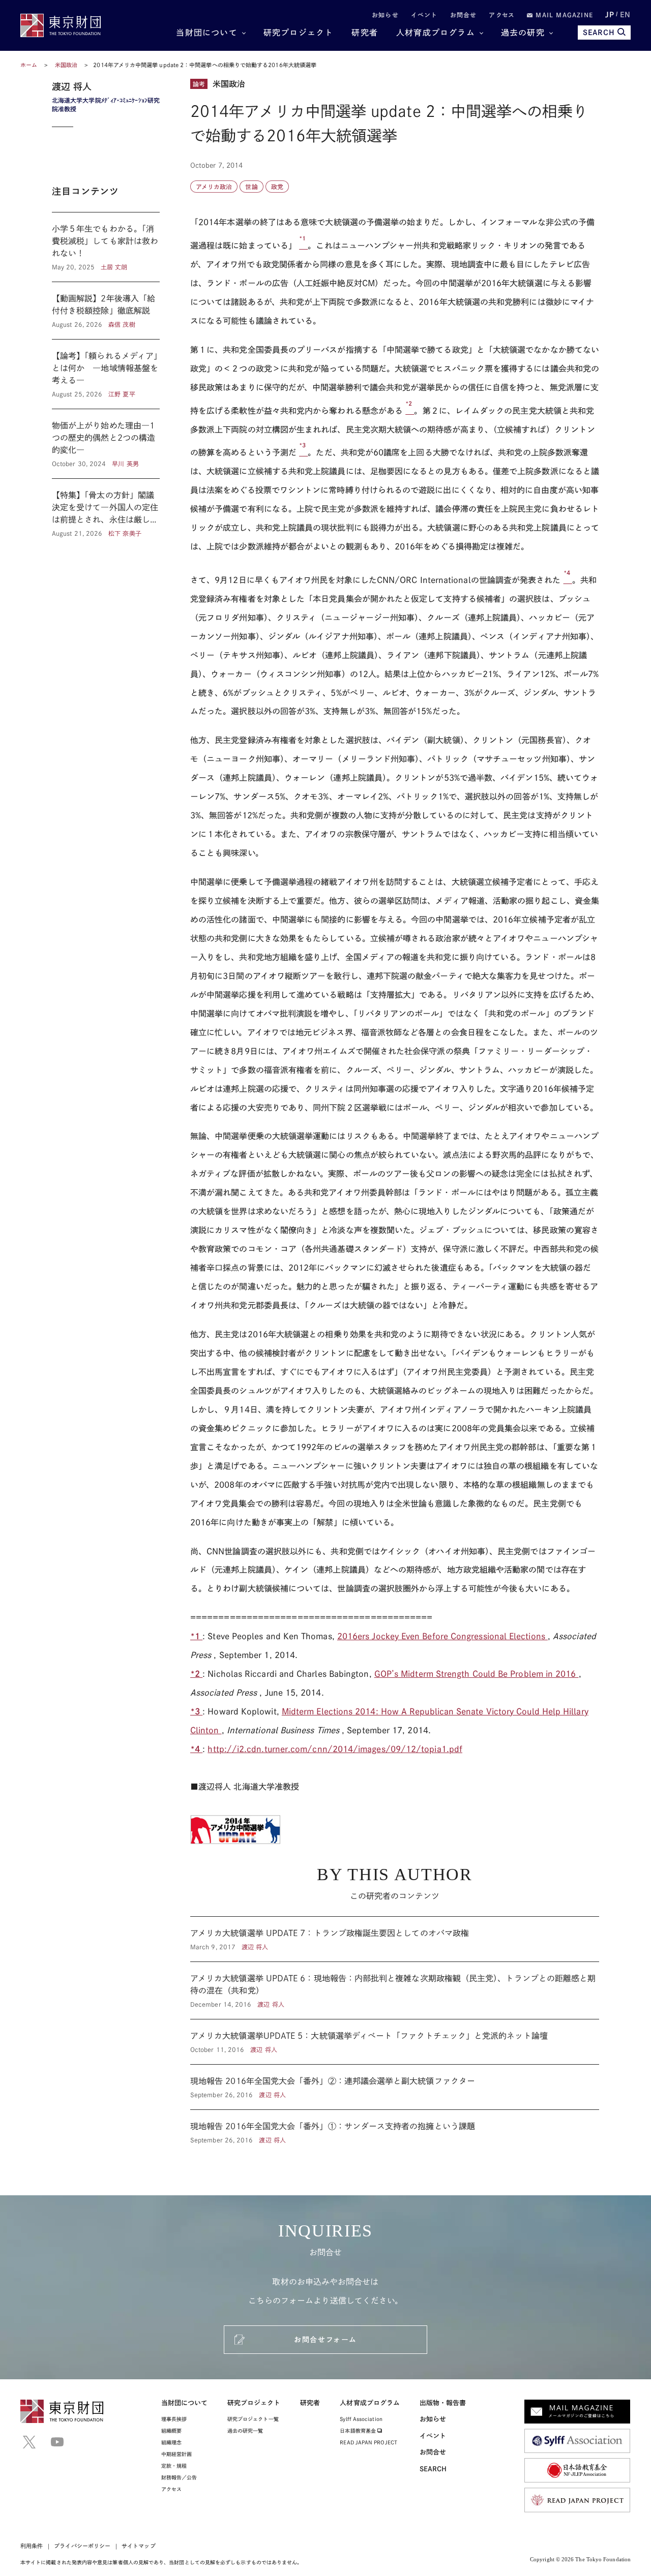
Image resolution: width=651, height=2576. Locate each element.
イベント (424, 15)
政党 (277, 187)
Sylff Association (361, 2419)
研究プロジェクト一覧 (253, 2419)
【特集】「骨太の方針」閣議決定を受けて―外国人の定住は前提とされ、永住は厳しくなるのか (106, 508)
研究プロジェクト (299, 33)
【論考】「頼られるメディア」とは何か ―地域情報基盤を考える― (106, 374)
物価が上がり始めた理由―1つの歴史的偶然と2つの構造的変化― (106, 444)
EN (625, 15)
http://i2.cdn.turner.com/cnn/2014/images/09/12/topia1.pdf (335, 1749)
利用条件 (32, 2546)
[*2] (410, 411)
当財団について (206, 33)
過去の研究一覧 (245, 2431)
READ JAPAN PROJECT (368, 2442)
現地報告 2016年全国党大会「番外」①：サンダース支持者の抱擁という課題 (395, 2127)
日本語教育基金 (359, 2431)
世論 (251, 187)
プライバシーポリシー (82, 2546)
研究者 (365, 33)
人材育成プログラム (436, 33)
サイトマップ (138, 2546)
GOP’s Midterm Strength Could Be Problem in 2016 (477, 1674)
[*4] (568, 580)
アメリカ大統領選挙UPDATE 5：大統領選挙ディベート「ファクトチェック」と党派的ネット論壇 (395, 2042)
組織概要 (171, 2431)
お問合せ (464, 15)
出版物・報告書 (443, 2403)
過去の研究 (523, 33)
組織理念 (171, 2442)
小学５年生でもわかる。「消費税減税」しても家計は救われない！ (106, 247)
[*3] (303, 452)
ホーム (29, 65)
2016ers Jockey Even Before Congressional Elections (442, 1636)
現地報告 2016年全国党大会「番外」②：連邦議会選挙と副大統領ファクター (395, 2087)
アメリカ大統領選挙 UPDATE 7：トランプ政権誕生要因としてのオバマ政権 (395, 1939)
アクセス (502, 15)
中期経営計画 (176, 2454)
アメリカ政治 (214, 187)
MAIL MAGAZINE (563, 15)
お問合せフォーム (325, 2340)
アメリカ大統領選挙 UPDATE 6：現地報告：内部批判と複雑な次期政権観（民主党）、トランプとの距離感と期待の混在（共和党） (395, 1990)
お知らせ (385, 15)
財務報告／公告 (179, 2477)
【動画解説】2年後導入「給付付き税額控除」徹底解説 (106, 311)
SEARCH (599, 33)
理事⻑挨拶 (174, 2419)
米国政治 (67, 65)
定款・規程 (174, 2466)
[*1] (303, 246)
